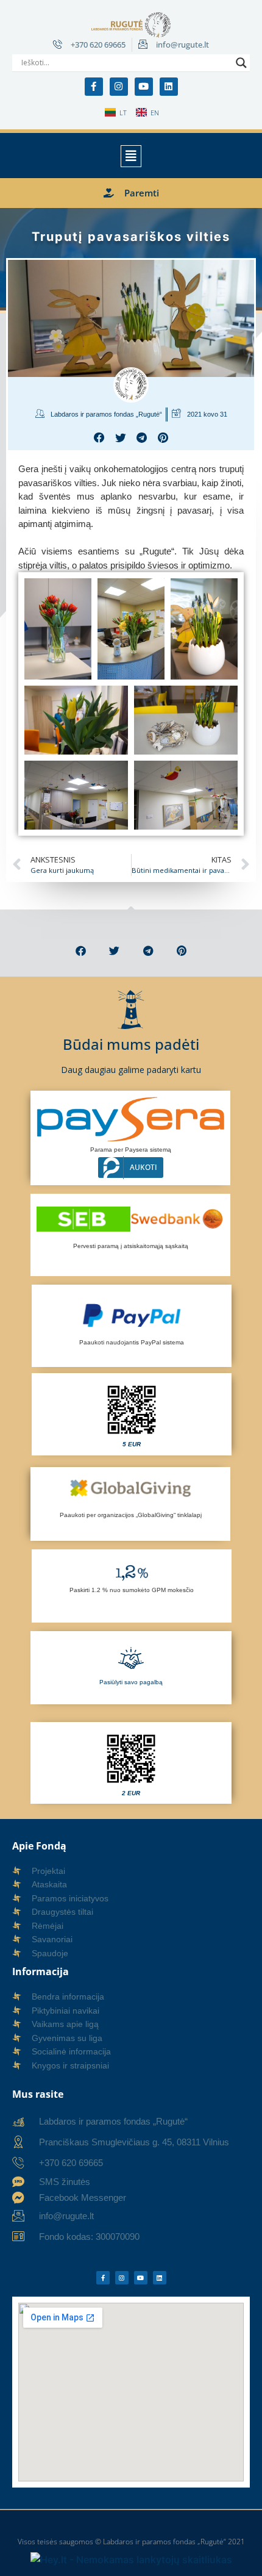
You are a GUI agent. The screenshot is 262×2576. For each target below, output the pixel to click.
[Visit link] (132, 1414)
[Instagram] (119, 87)
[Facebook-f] (94, 87)
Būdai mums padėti (131, 1044)
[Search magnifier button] (241, 63)
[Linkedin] (169, 87)
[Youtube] (144, 87)
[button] (131, 156)
